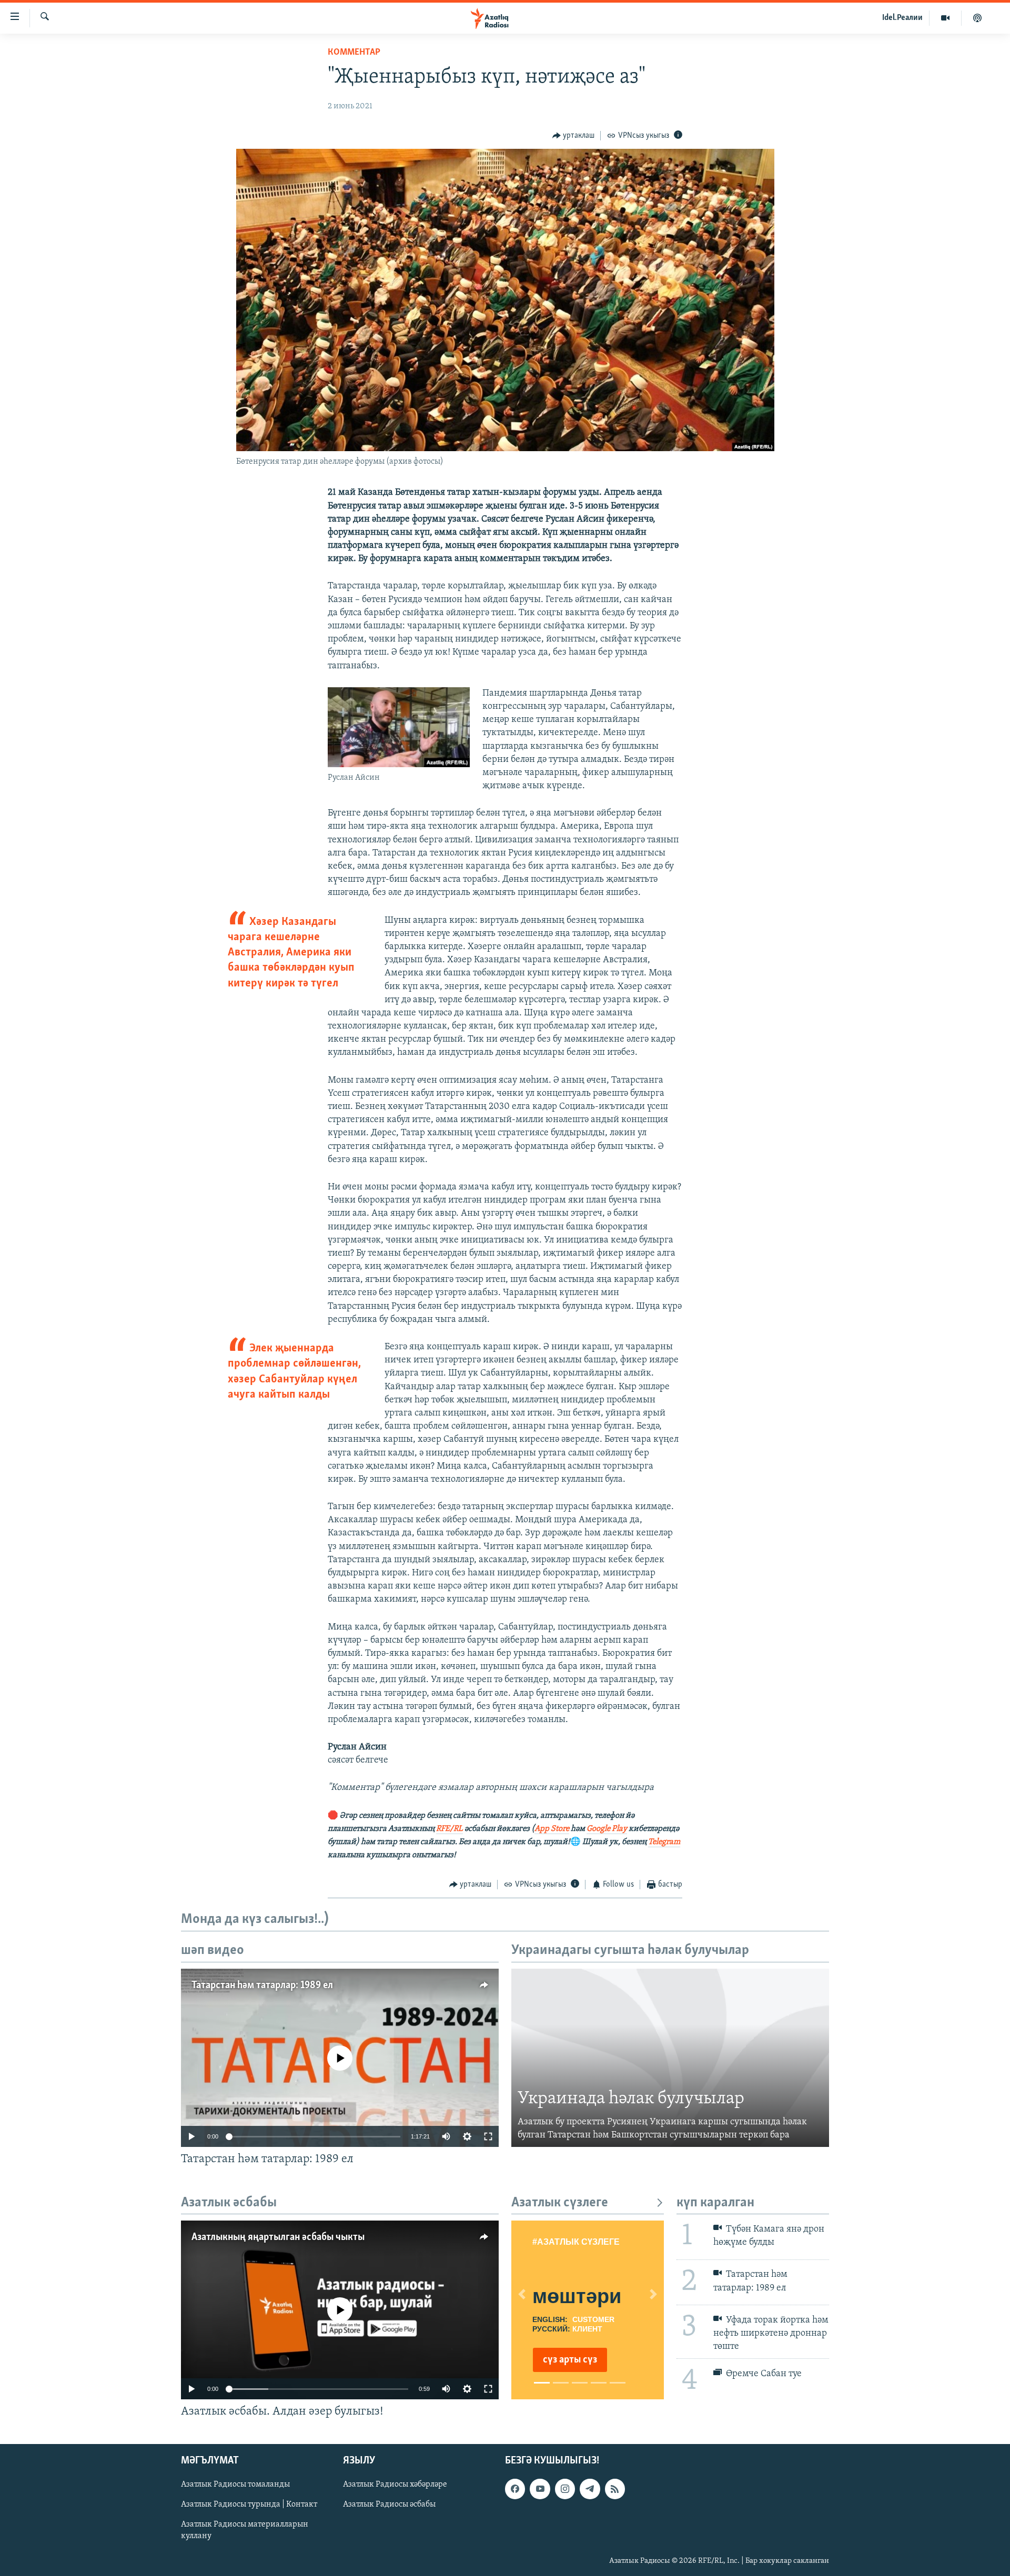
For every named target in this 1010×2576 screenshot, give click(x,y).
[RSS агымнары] (615, 2489)
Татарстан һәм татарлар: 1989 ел (262, 1986)
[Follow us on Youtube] (540, 2489)
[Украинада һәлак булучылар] (670, 2058)
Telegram (664, 1842)
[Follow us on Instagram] (565, 2489)
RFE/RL (450, 1829)
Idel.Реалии (902, 18)
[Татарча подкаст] (977, 18)
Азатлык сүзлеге (560, 2203)
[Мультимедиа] (946, 18)
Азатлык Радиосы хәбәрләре (395, 2485)
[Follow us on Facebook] (515, 2489)
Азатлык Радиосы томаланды (235, 2485)
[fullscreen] (488, 2136)
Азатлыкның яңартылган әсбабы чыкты (278, 2237)
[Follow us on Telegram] (590, 2489)
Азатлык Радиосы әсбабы (389, 2505)
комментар (354, 53)
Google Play (607, 1829)
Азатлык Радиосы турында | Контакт (249, 2505)
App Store (552, 1829)
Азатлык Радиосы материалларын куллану (245, 2531)
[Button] (574, 136)
